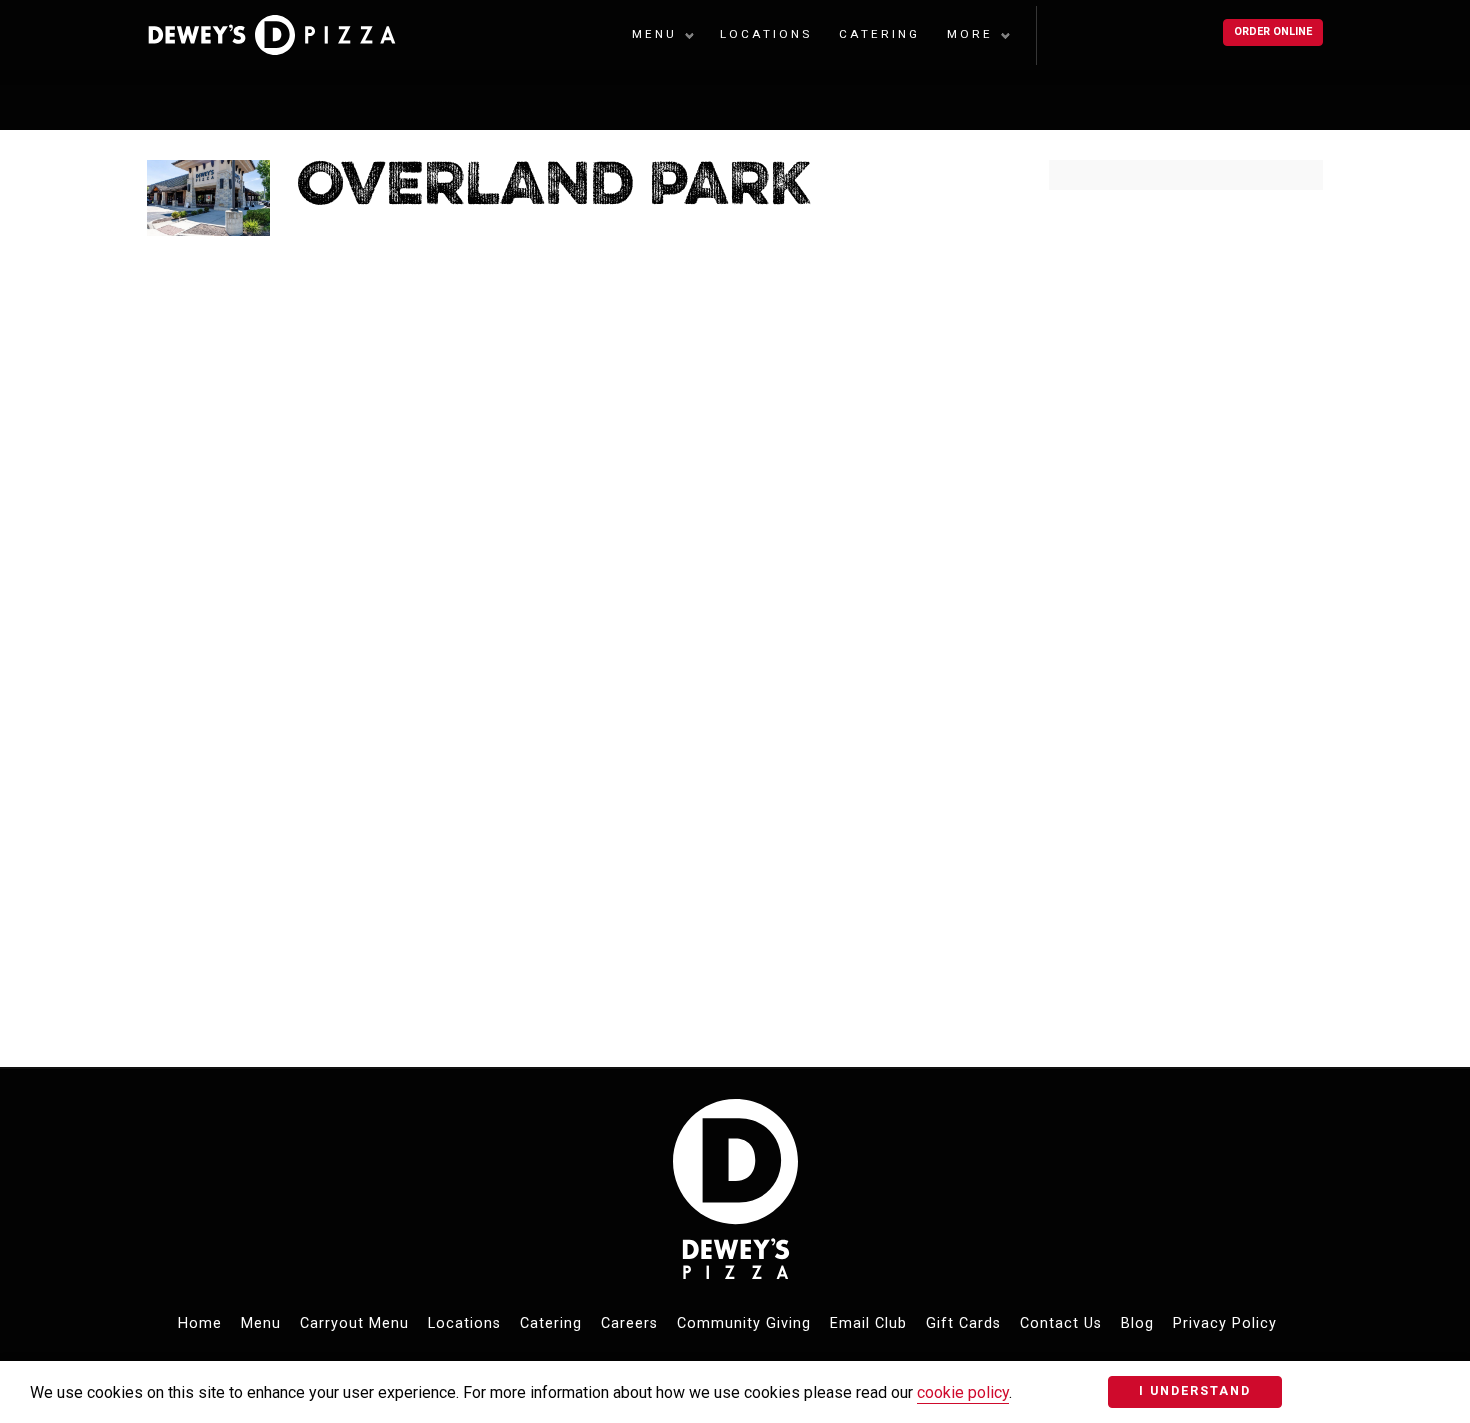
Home (200, 1323)
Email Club (868, 1323)
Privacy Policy (1225, 1323)
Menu (654, 34)
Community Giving (744, 1323)
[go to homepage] (284, 35)
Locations (766, 34)
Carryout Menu (354, 1323)
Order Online (1273, 31)
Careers (629, 1323)
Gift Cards (963, 1323)
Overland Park (554, 189)
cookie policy (963, 1392)
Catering (879, 34)
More (970, 34)
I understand (1195, 1390)
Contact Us (1061, 1323)
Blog (1137, 1323)
